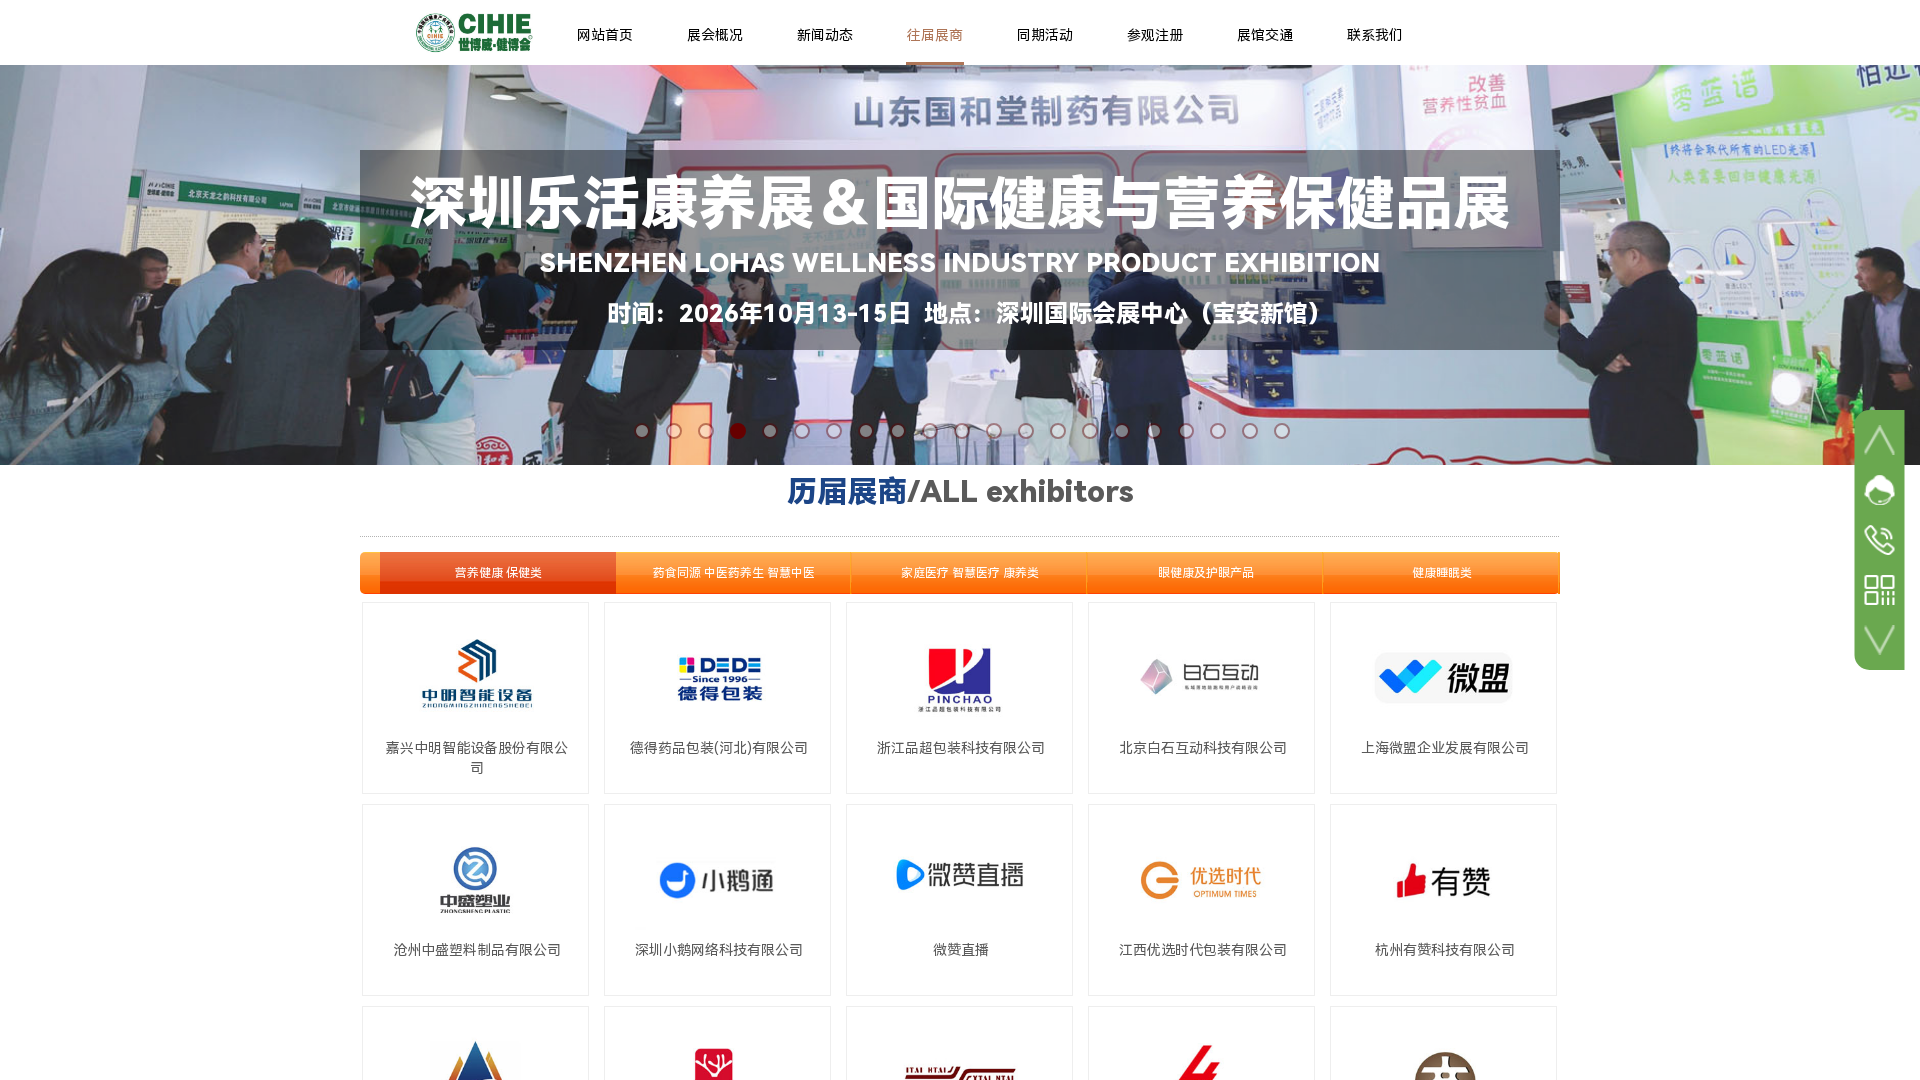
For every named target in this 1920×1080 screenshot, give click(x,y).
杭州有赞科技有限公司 (1445, 950)
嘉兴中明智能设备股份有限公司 (477, 758)
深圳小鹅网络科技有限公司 (719, 950)
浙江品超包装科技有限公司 (961, 748)
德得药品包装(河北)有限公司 (719, 748)
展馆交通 (1265, 35)
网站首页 (605, 35)
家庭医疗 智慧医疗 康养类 (970, 573)
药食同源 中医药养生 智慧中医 (734, 573)
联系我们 (1375, 35)
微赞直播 (961, 950)
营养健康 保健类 (498, 573)
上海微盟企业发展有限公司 (1445, 748)
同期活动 (1045, 35)
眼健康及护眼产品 (1206, 573)
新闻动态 (825, 35)
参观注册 (1155, 35)
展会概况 (715, 35)
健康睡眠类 (1442, 573)
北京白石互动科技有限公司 (1203, 748)
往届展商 (935, 35)
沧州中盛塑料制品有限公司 (477, 950)
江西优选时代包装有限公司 (1203, 950)
